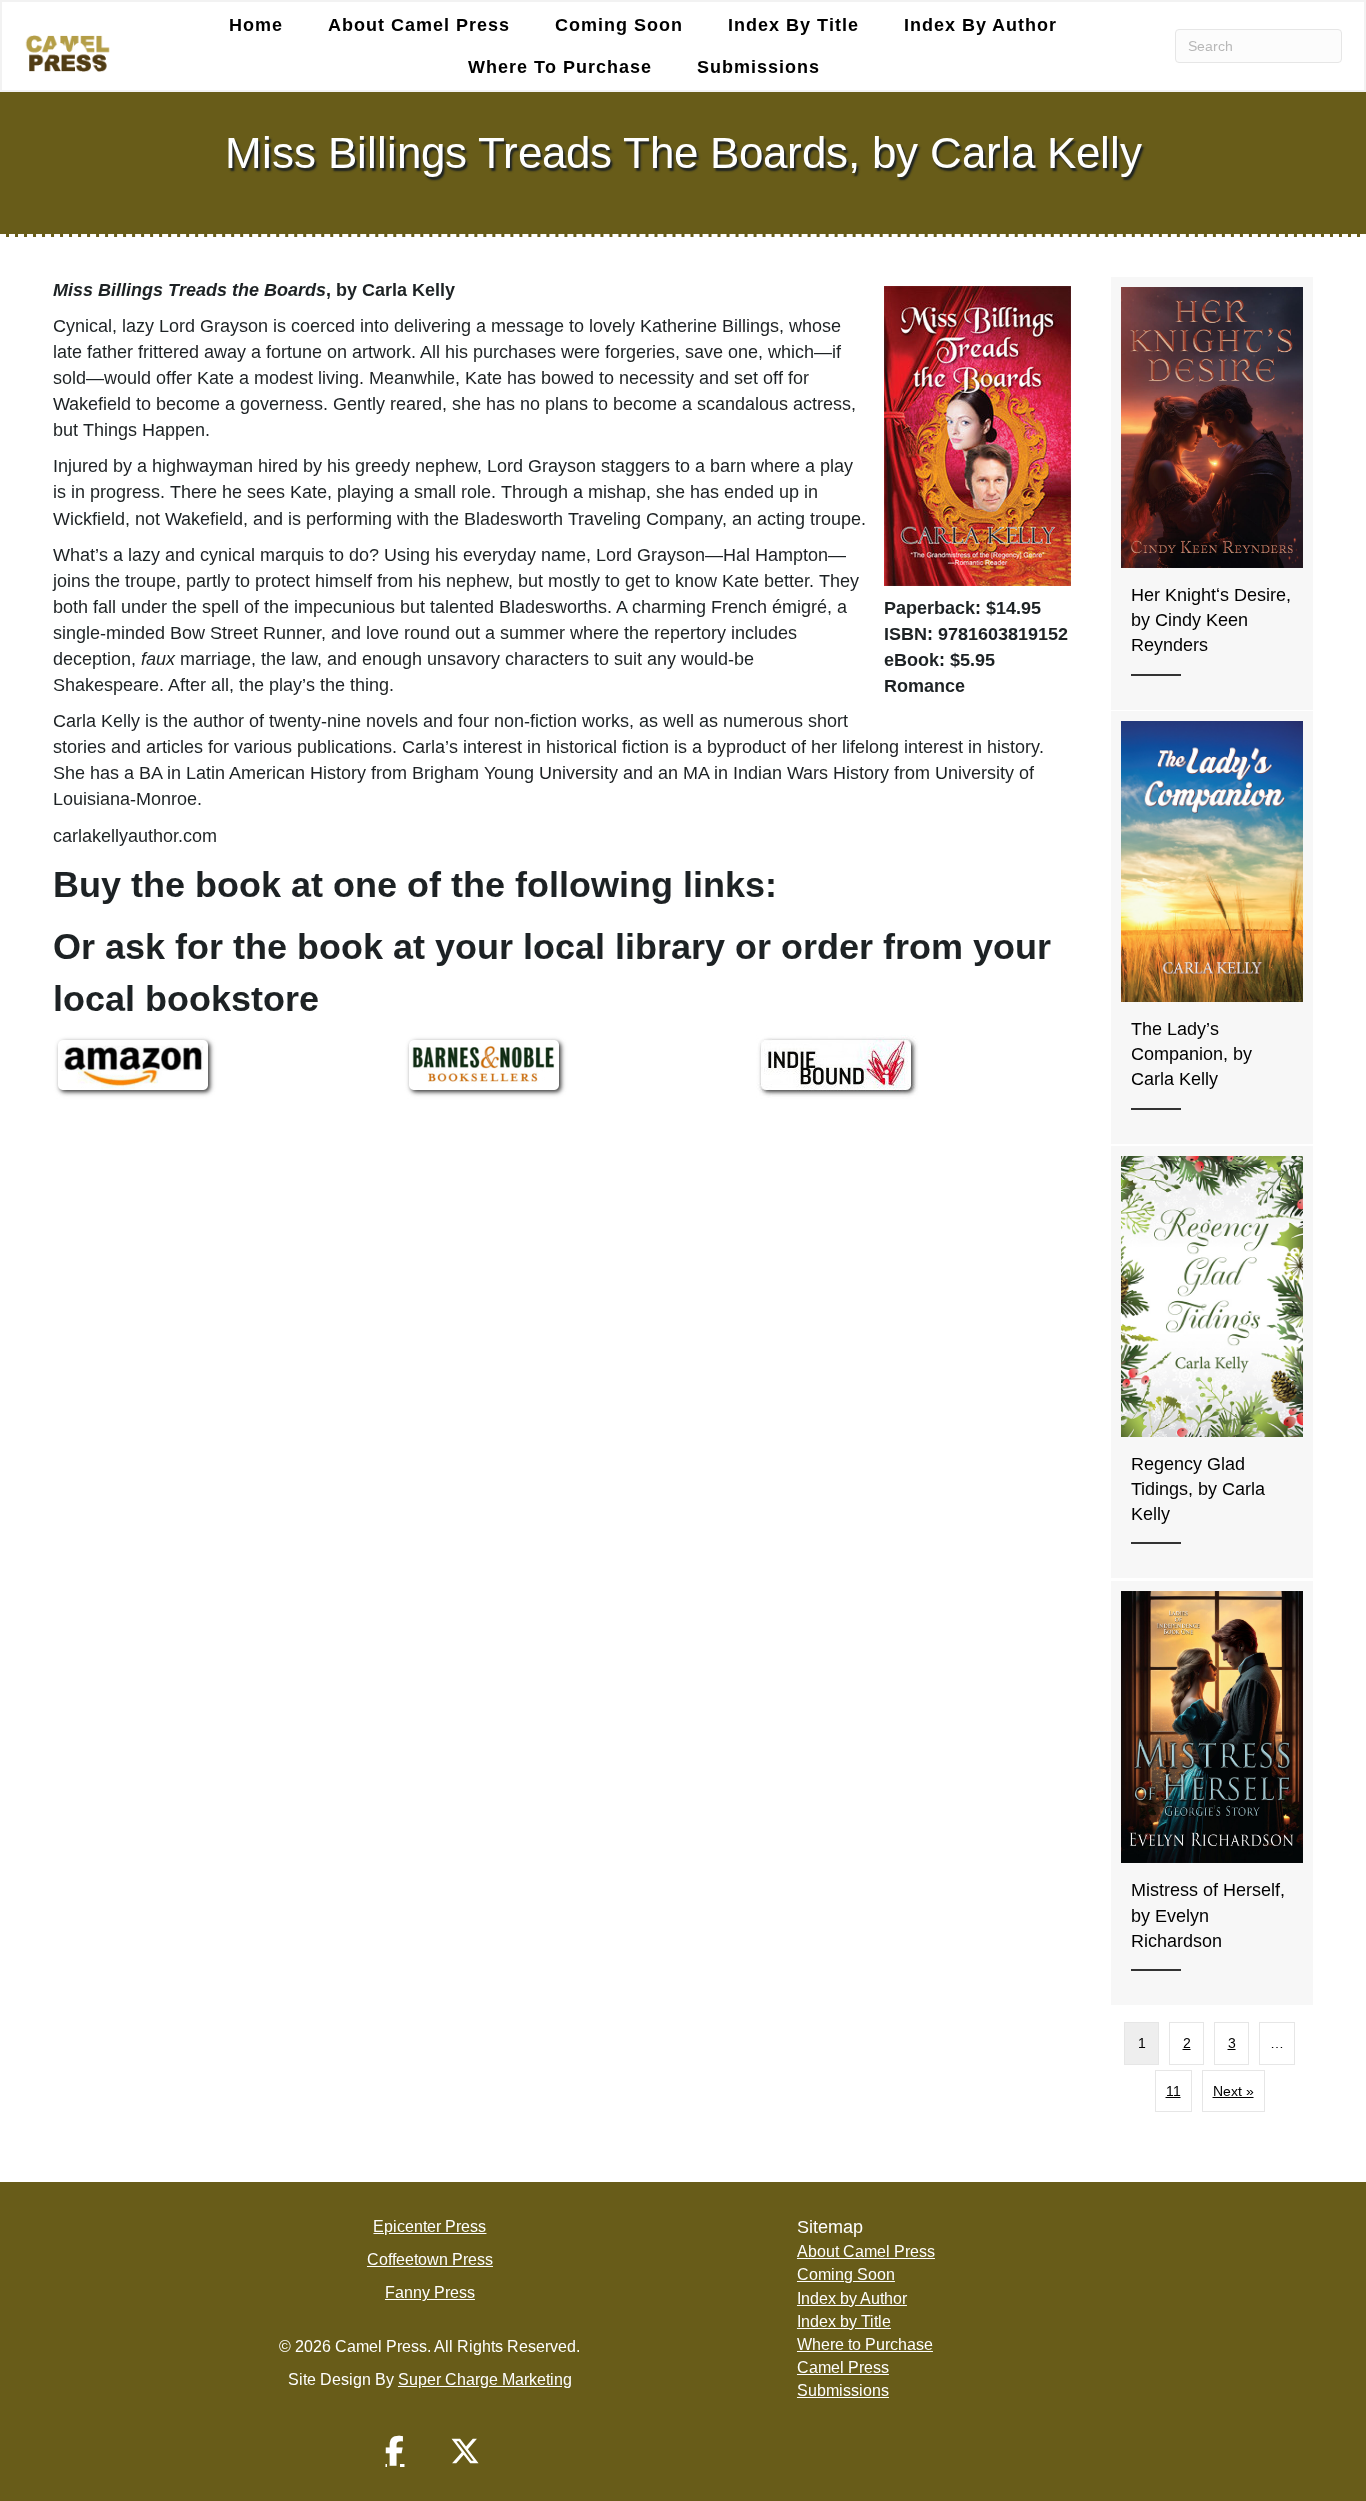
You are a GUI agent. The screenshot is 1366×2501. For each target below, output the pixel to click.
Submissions (758, 67)
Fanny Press (430, 2292)
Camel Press (843, 2367)
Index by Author (980, 25)
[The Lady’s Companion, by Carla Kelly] (1212, 927)
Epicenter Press (429, 2226)
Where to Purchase (560, 67)
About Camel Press (419, 25)
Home (256, 25)
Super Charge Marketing (485, 2379)
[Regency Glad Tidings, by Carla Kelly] (1212, 1362)
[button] (395, 2451)
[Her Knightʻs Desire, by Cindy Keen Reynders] (1212, 493)
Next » (1233, 2091)
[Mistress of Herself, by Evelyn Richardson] (1212, 1793)
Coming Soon (619, 25)
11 (1173, 2091)
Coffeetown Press (430, 2259)
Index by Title (793, 25)
